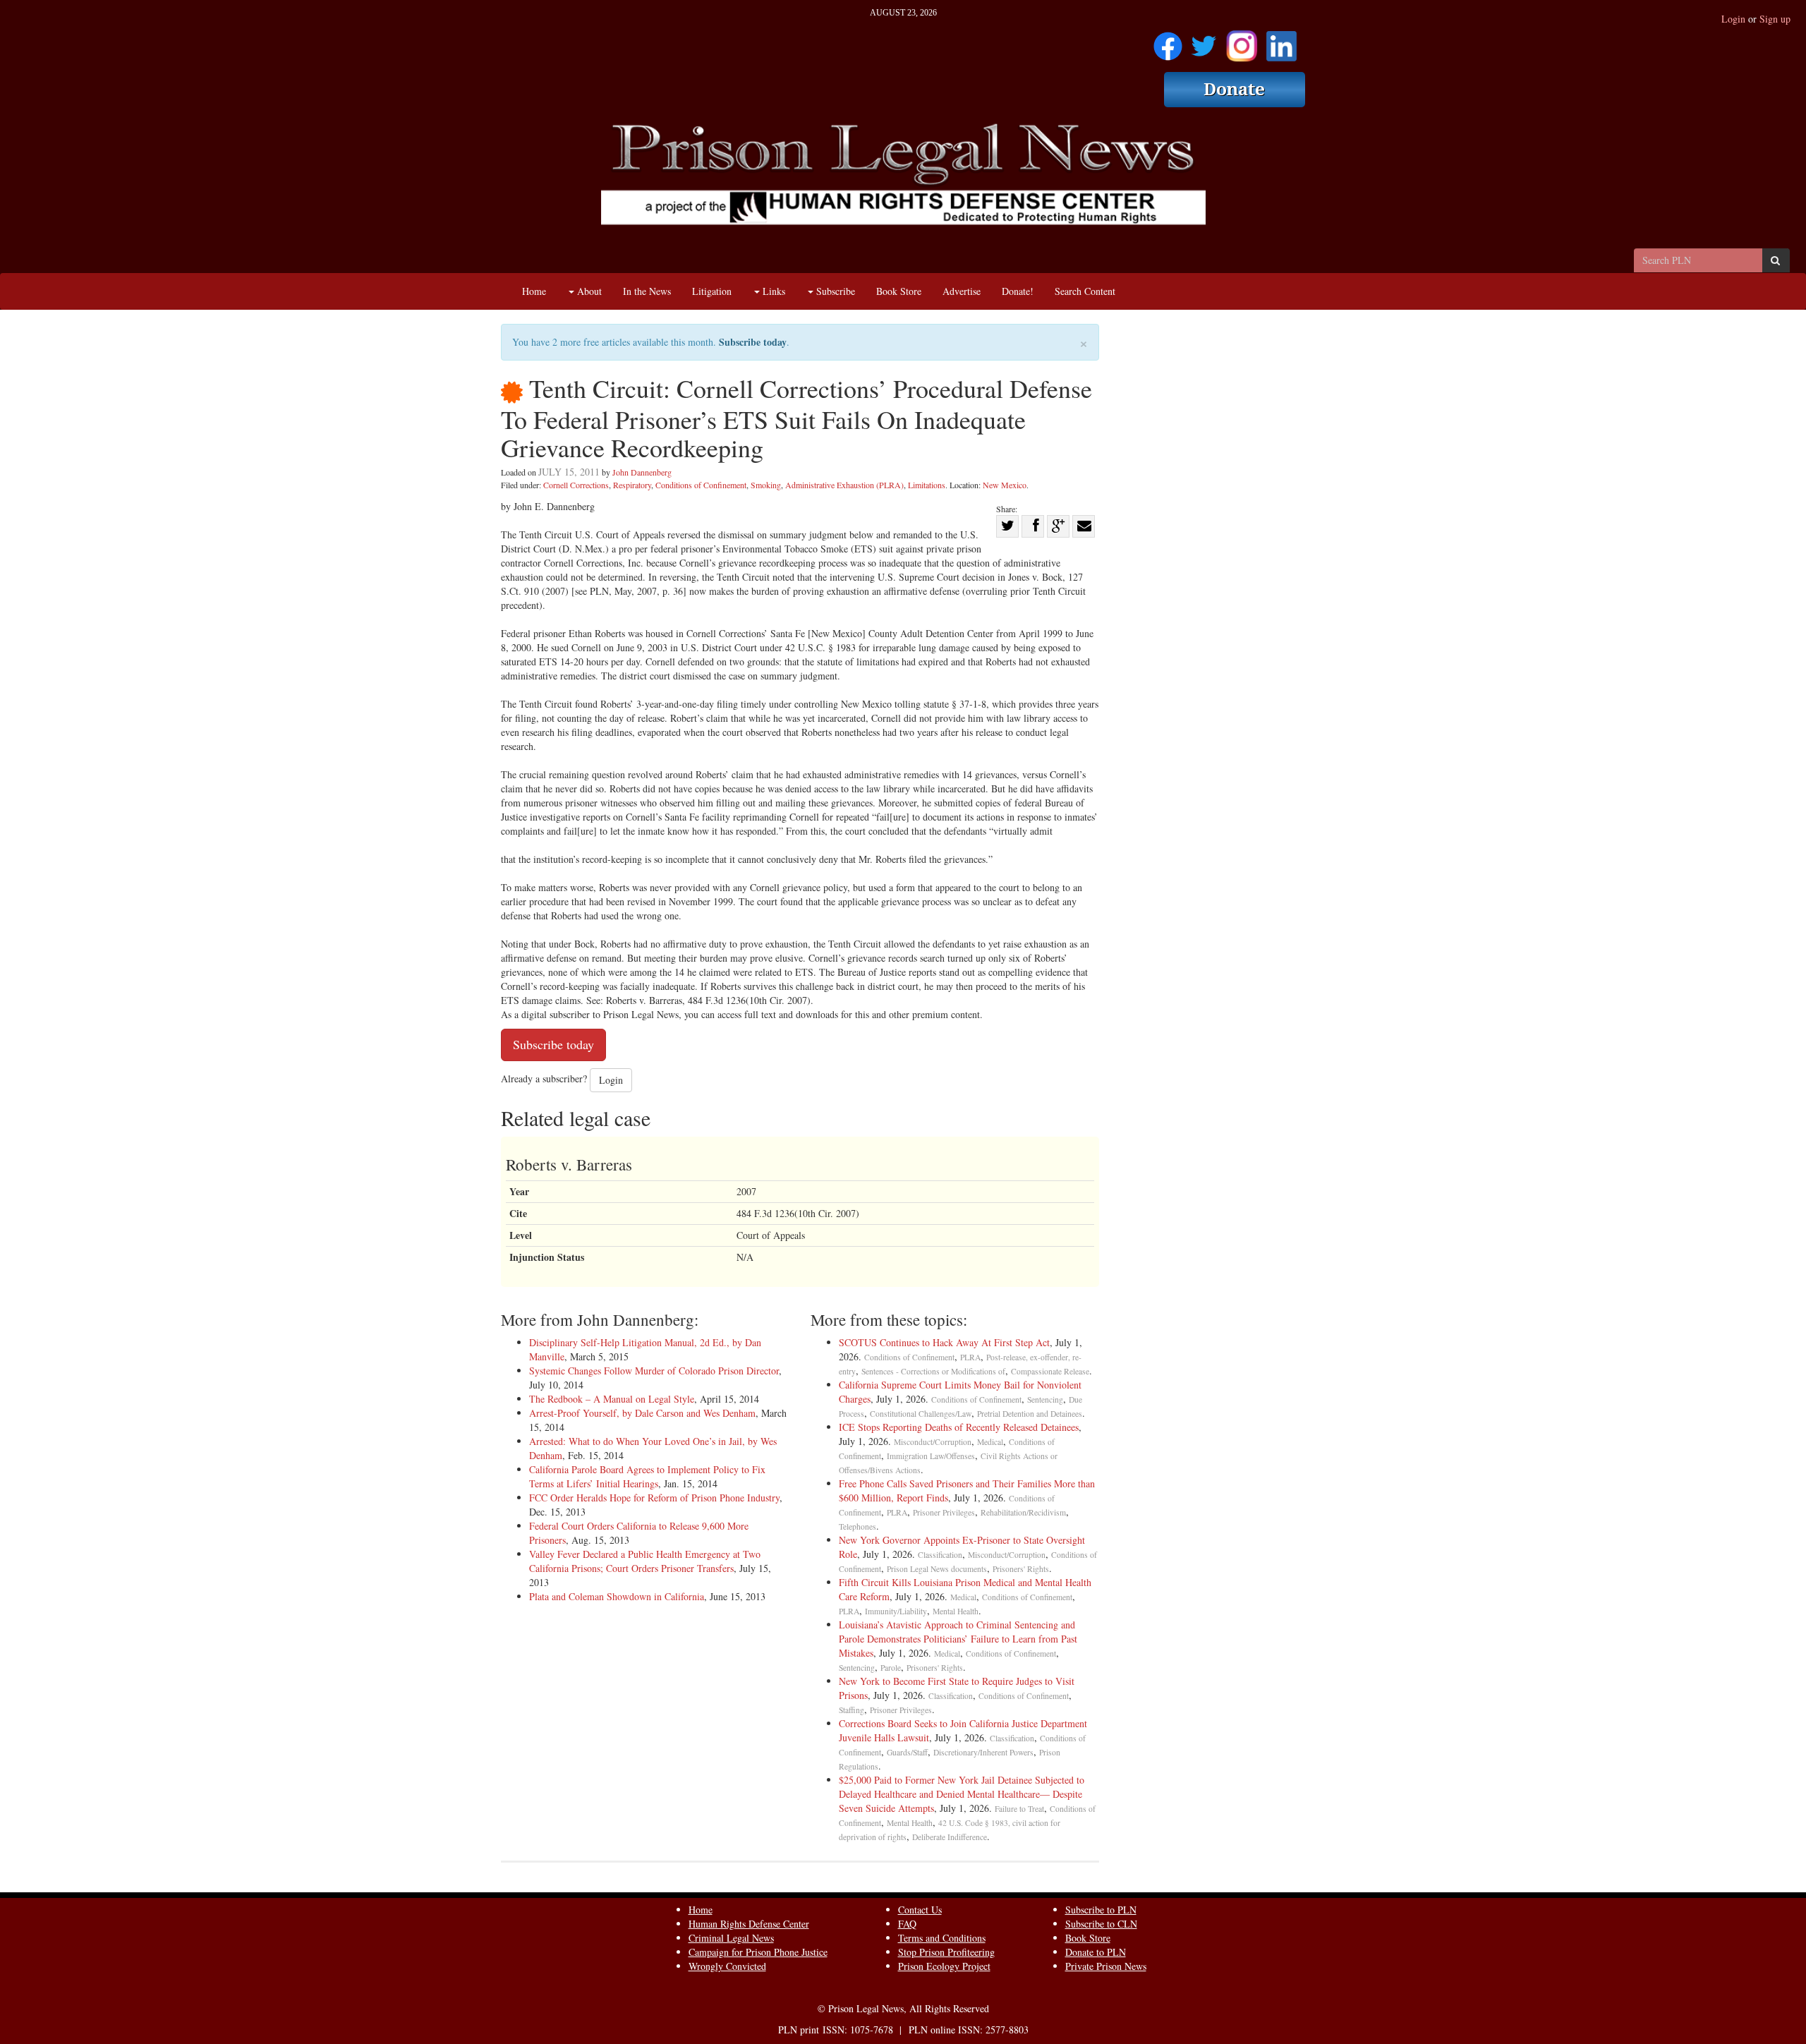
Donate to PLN (1096, 1952)
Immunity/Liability (896, 1611)
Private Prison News (1106, 1966)
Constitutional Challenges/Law (921, 1414)
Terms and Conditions (942, 1938)
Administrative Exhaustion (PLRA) (844, 485)
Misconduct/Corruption (933, 1442)
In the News (647, 291)
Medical (990, 1442)
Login (1733, 19)
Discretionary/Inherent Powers (983, 1752)
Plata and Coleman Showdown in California (617, 1596)
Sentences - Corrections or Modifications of (933, 1371)
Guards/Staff (907, 1752)
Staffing (852, 1710)
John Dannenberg (642, 472)
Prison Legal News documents (937, 1569)
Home (534, 291)
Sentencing (1045, 1399)
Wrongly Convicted (727, 1966)
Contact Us (920, 1910)
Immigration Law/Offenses (931, 1456)
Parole (891, 1668)
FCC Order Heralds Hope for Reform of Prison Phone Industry (654, 1498)
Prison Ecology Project (944, 1966)
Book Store (899, 291)
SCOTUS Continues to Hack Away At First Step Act (944, 1342)
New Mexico (1005, 485)
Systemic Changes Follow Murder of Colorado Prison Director (654, 1371)
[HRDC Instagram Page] (1242, 41)
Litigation (712, 291)
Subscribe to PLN (1101, 1910)
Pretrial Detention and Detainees (1030, 1414)
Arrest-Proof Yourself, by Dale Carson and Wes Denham (642, 1413)
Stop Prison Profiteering (946, 1952)
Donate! (1018, 291)
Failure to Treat (1019, 1809)
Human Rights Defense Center (749, 1924)
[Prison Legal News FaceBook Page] (1168, 41)
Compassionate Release (1050, 1371)
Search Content (1085, 291)
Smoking (766, 485)
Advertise (962, 291)
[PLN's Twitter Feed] (1204, 41)
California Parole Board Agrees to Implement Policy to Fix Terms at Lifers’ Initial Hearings (647, 1476)
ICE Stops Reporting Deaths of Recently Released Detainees (959, 1427)
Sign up (1775, 19)
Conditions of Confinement (701, 485)
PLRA (970, 1357)
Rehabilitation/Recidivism (1023, 1512)
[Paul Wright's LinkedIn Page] (1281, 41)
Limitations (927, 485)
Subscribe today (753, 342)
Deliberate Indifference (950, 1837)
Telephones (857, 1526)
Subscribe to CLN (1101, 1924)
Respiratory (632, 485)
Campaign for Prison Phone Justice (758, 1952)
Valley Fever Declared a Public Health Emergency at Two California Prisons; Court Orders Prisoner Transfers (645, 1561)
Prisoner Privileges (944, 1512)
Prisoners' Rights (1021, 1569)
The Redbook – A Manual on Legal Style (612, 1399)
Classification (940, 1555)
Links (772, 291)
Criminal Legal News (731, 1938)
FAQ (907, 1924)
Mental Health (956, 1611)
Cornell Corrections (576, 485)
